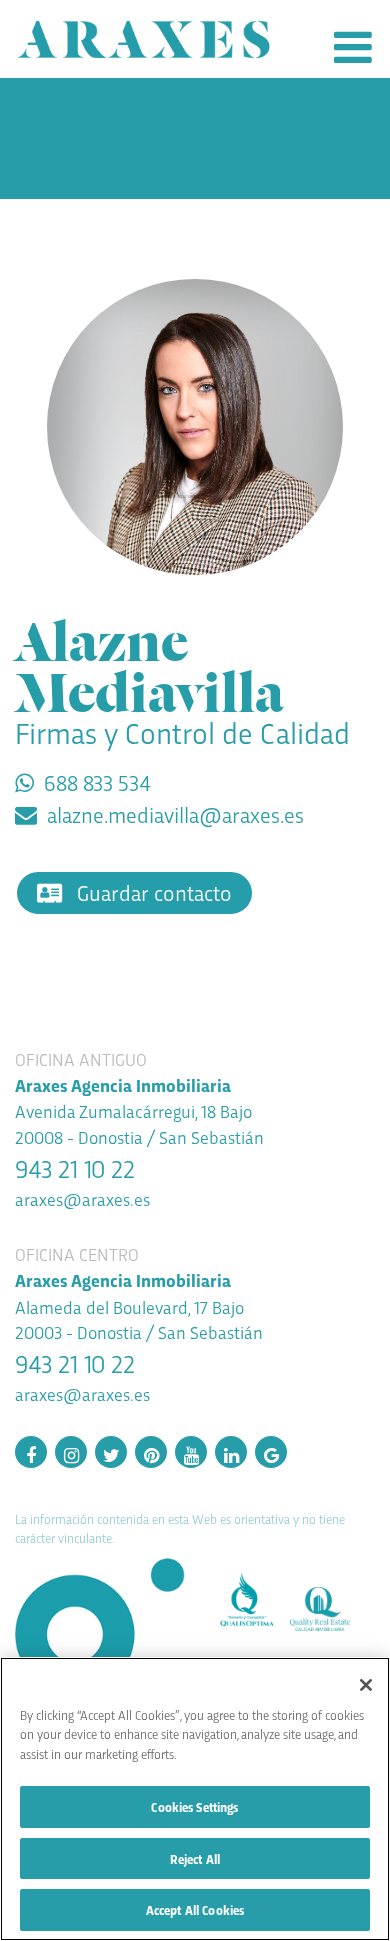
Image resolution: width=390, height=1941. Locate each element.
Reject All (195, 1858)
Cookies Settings (194, 1806)
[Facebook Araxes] (31, 1452)
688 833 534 (97, 782)
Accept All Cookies (195, 1909)
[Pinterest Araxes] (151, 1452)
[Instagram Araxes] (71, 1452)
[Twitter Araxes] (111, 1452)
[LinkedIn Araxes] (231, 1452)
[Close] (366, 1685)
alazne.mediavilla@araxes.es (175, 814)
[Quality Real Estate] (327, 1602)
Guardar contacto (152, 892)
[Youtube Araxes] (191, 1452)
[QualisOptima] (254, 1594)
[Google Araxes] (271, 1452)
